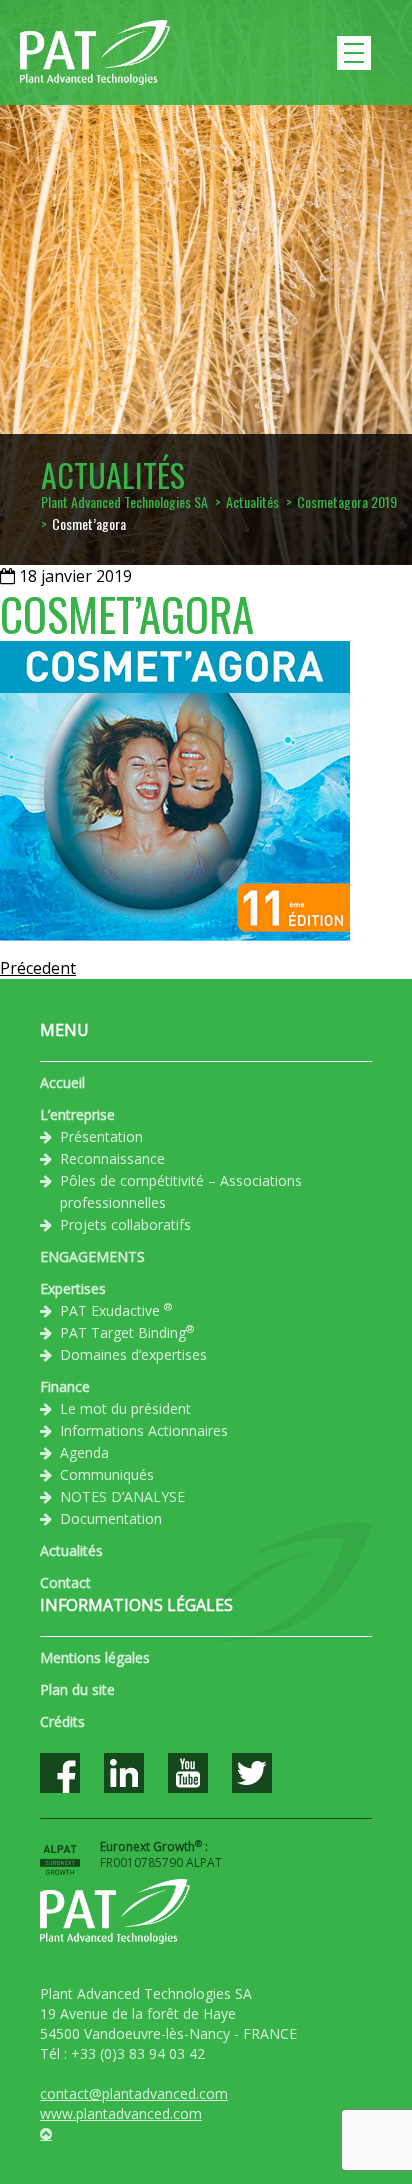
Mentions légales (95, 1657)
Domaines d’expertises (133, 1354)
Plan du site (77, 1689)
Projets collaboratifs (125, 1224)
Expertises (73, 1288)
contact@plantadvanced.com (134, 2093)
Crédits (62, 1721)
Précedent (38, 968)
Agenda (84, 1452)
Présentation (101, 1136)
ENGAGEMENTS (92, 1256)
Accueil (62, 1082)
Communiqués (107, 1474)
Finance (65, 1386)
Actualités (71, 1550)
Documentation (111, 1518)
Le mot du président (125, 1408)
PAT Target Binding (127, 1332)
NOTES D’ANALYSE (122, 1496)
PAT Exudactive (116, 1310)
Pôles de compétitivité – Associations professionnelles (181, 1191)
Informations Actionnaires (144, 1430)
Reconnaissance (112, 1158)
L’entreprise (77, 1114)
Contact (65, 1582)
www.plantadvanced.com (121, 2113)
